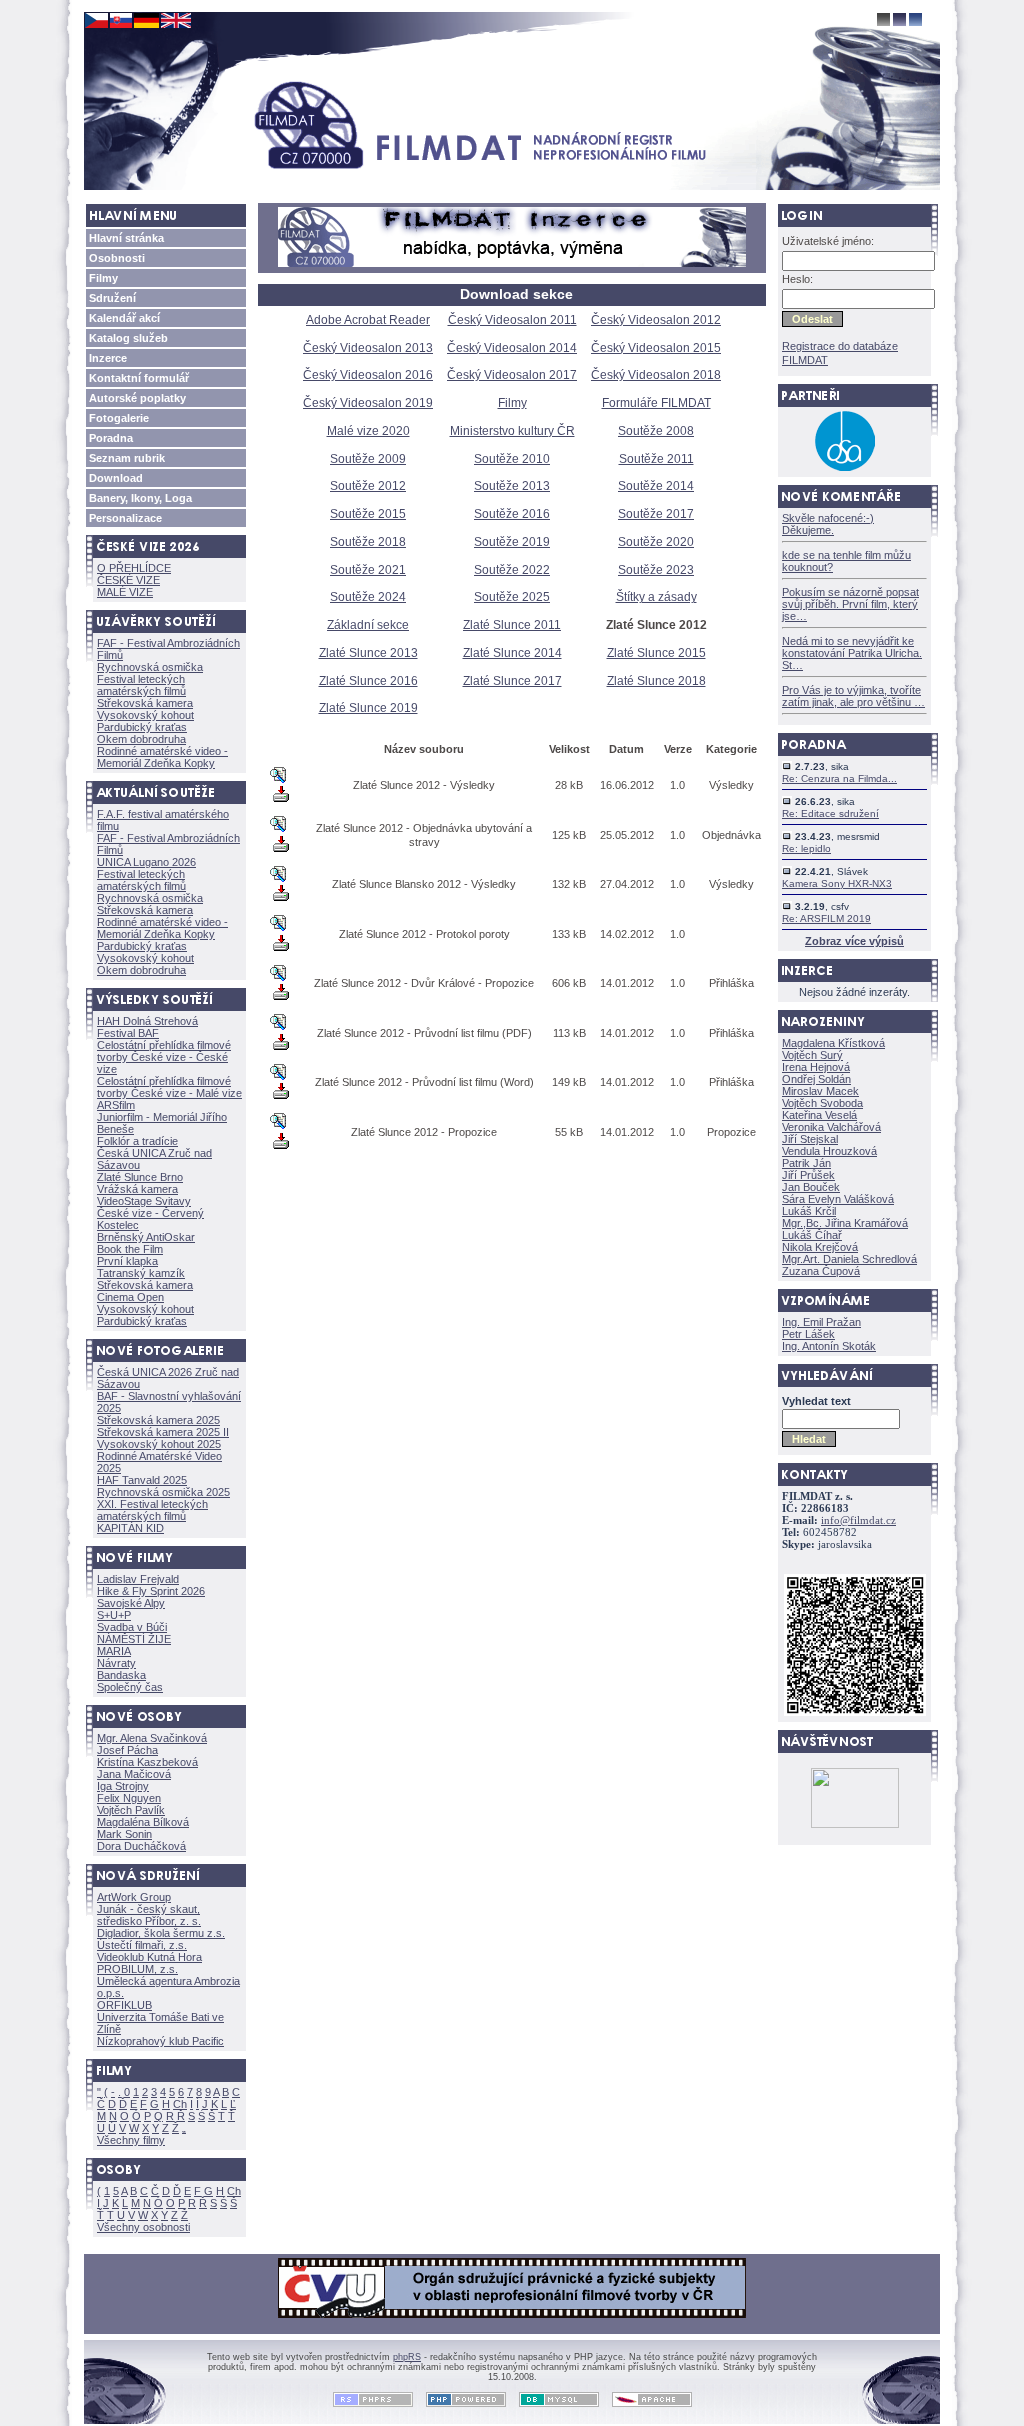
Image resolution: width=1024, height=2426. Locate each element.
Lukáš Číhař (812, 1235)
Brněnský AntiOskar (146, 1237)
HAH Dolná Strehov (147, 1021)
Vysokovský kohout (145, 715)
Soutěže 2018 (368, 542)
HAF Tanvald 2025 (142, 1480)
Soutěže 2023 (656, 570)
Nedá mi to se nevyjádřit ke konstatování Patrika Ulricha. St (852, 653)
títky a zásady (656, 597)
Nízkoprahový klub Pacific (160, 2041)
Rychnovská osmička (150, 667)
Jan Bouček (811, 1187)
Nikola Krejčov (820, 1247)
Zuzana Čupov (821, 1271)
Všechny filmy (131, 2140)
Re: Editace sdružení (830, 813)
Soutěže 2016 (512, 514)
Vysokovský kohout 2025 (159, 1444)
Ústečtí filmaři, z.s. (142, 1945)
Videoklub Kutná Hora (149, 1957)
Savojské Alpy (131, 1603)
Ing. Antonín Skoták (829, 1346)
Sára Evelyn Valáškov (838, 1199)
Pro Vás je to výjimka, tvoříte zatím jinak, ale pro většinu (853, 696)
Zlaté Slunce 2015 (656, 653)
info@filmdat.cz (858, 1520)
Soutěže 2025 (512, 597)
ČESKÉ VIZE (128, 580)
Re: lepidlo (806, 848)
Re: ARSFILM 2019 (826, 918)
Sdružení (112, 298)
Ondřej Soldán (816, 1079)
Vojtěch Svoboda (822, 1103)
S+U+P (114, 1615)
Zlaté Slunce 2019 (368, 708)
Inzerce (108, 358)
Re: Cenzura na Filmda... (839, 778)
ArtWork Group (134, 1897)
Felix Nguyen (129, 1798)
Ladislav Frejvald (138, 1579)
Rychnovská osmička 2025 (163, 1492)
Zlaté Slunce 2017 (512, 681)
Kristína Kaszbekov (147, 1762)
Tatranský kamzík (141, 1273)
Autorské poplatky (137, 398)
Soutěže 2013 (512, 486)
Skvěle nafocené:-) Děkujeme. (828, 524)
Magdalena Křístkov (833, 1043)
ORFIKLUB (124, 2005)
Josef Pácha (127, 1750)
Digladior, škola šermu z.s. (161, 1933)
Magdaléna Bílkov (143, 1822)
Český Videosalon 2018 (656, 375)
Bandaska (121, 1675)
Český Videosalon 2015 (656, 348)
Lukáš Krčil (809, 1211)
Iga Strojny (123, 1786)
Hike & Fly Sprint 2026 (151, 1591)
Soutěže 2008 (656, 431)
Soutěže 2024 (368, 597)
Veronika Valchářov (831, 1127)
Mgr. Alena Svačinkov (152, 1738)
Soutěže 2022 (512, 570)
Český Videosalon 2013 (368, 348)
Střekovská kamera (145, 703)
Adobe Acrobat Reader (368, 320)
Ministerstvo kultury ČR (512, 431)
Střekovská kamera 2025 (158, 1420)
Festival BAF (128, 1033)
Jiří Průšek (808, 1175)
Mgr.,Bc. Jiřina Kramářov (845, 1223)
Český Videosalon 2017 (512, 375)
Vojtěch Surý (812, 1055)
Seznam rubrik (127, 458)
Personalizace (125, 518)
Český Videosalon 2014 (512, 348)
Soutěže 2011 (656, 459)
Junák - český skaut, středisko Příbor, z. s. (149, 1915)
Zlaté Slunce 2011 (512, 625)
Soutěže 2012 (368, 486)
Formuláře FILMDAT (656, 403)
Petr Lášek (808, 1334)
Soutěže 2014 (656, 486)
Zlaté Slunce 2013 (368, 653)
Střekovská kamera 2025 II (163, 1432)
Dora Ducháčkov (141, 1846)
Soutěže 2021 (368, 570)
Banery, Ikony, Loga (140, 498)
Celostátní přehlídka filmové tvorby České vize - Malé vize (169, 1087)
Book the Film (130, 1249)
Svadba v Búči (132, 1627)
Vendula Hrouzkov (829, 1151)
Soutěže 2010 (512, 459)
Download (116, 478)
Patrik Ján (806, 1163)
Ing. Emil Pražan (821, 1322)
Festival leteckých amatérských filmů (141, 685)
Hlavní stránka (126, 238)
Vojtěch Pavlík (131, 1810)
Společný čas (130, 1687)
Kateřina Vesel (819, 1115)
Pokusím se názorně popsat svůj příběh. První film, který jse (850, 604)
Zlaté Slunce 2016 (368, 681)
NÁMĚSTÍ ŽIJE (134, 1639)
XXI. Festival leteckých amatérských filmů (152, 1510)
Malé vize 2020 (368, 431)
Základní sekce (368, 625)
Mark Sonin (124, 1834)
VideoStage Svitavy (144, 1201)
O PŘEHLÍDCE (134, 568)
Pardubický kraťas (142, 727)
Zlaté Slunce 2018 (656, 681)
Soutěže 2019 (512, 542)
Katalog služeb (128, 338)
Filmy (103, 278)
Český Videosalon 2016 (368, 375)
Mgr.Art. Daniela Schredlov (849, 1259)
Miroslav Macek (820, 1091)
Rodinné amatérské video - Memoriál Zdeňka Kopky (162, 757)
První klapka (127, 1261)
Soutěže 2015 (368, 514)
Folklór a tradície (137, 1141)
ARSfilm (116, 1105)
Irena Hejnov (816, 1067)
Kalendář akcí (124, 318)
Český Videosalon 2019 (368, 403)
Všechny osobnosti (143, 2227)
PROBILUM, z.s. (137, 1969)
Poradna (111, 438)
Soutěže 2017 (656, 514)
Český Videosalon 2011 (512, 320)
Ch (180, 2104)
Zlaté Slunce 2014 (512, 653)
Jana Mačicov (134, 1774)
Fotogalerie (119, 418)
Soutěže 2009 (368, 459)
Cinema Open (130, 1297)
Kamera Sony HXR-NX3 (837, 883)
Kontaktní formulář (139, 378)
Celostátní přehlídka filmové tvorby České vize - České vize (164, 1057)
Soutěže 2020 (656, 542)
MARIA (114, 1651)
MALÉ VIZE (125, 592)
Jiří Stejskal (810, 1139)
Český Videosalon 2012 (656, 320)
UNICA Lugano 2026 (146, 862)
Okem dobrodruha (141, 739)
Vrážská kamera (137, 1189)
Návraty (116, 1663)
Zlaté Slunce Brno (140, 1177)
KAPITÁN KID (130, 1528)
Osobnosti (117, 258)
